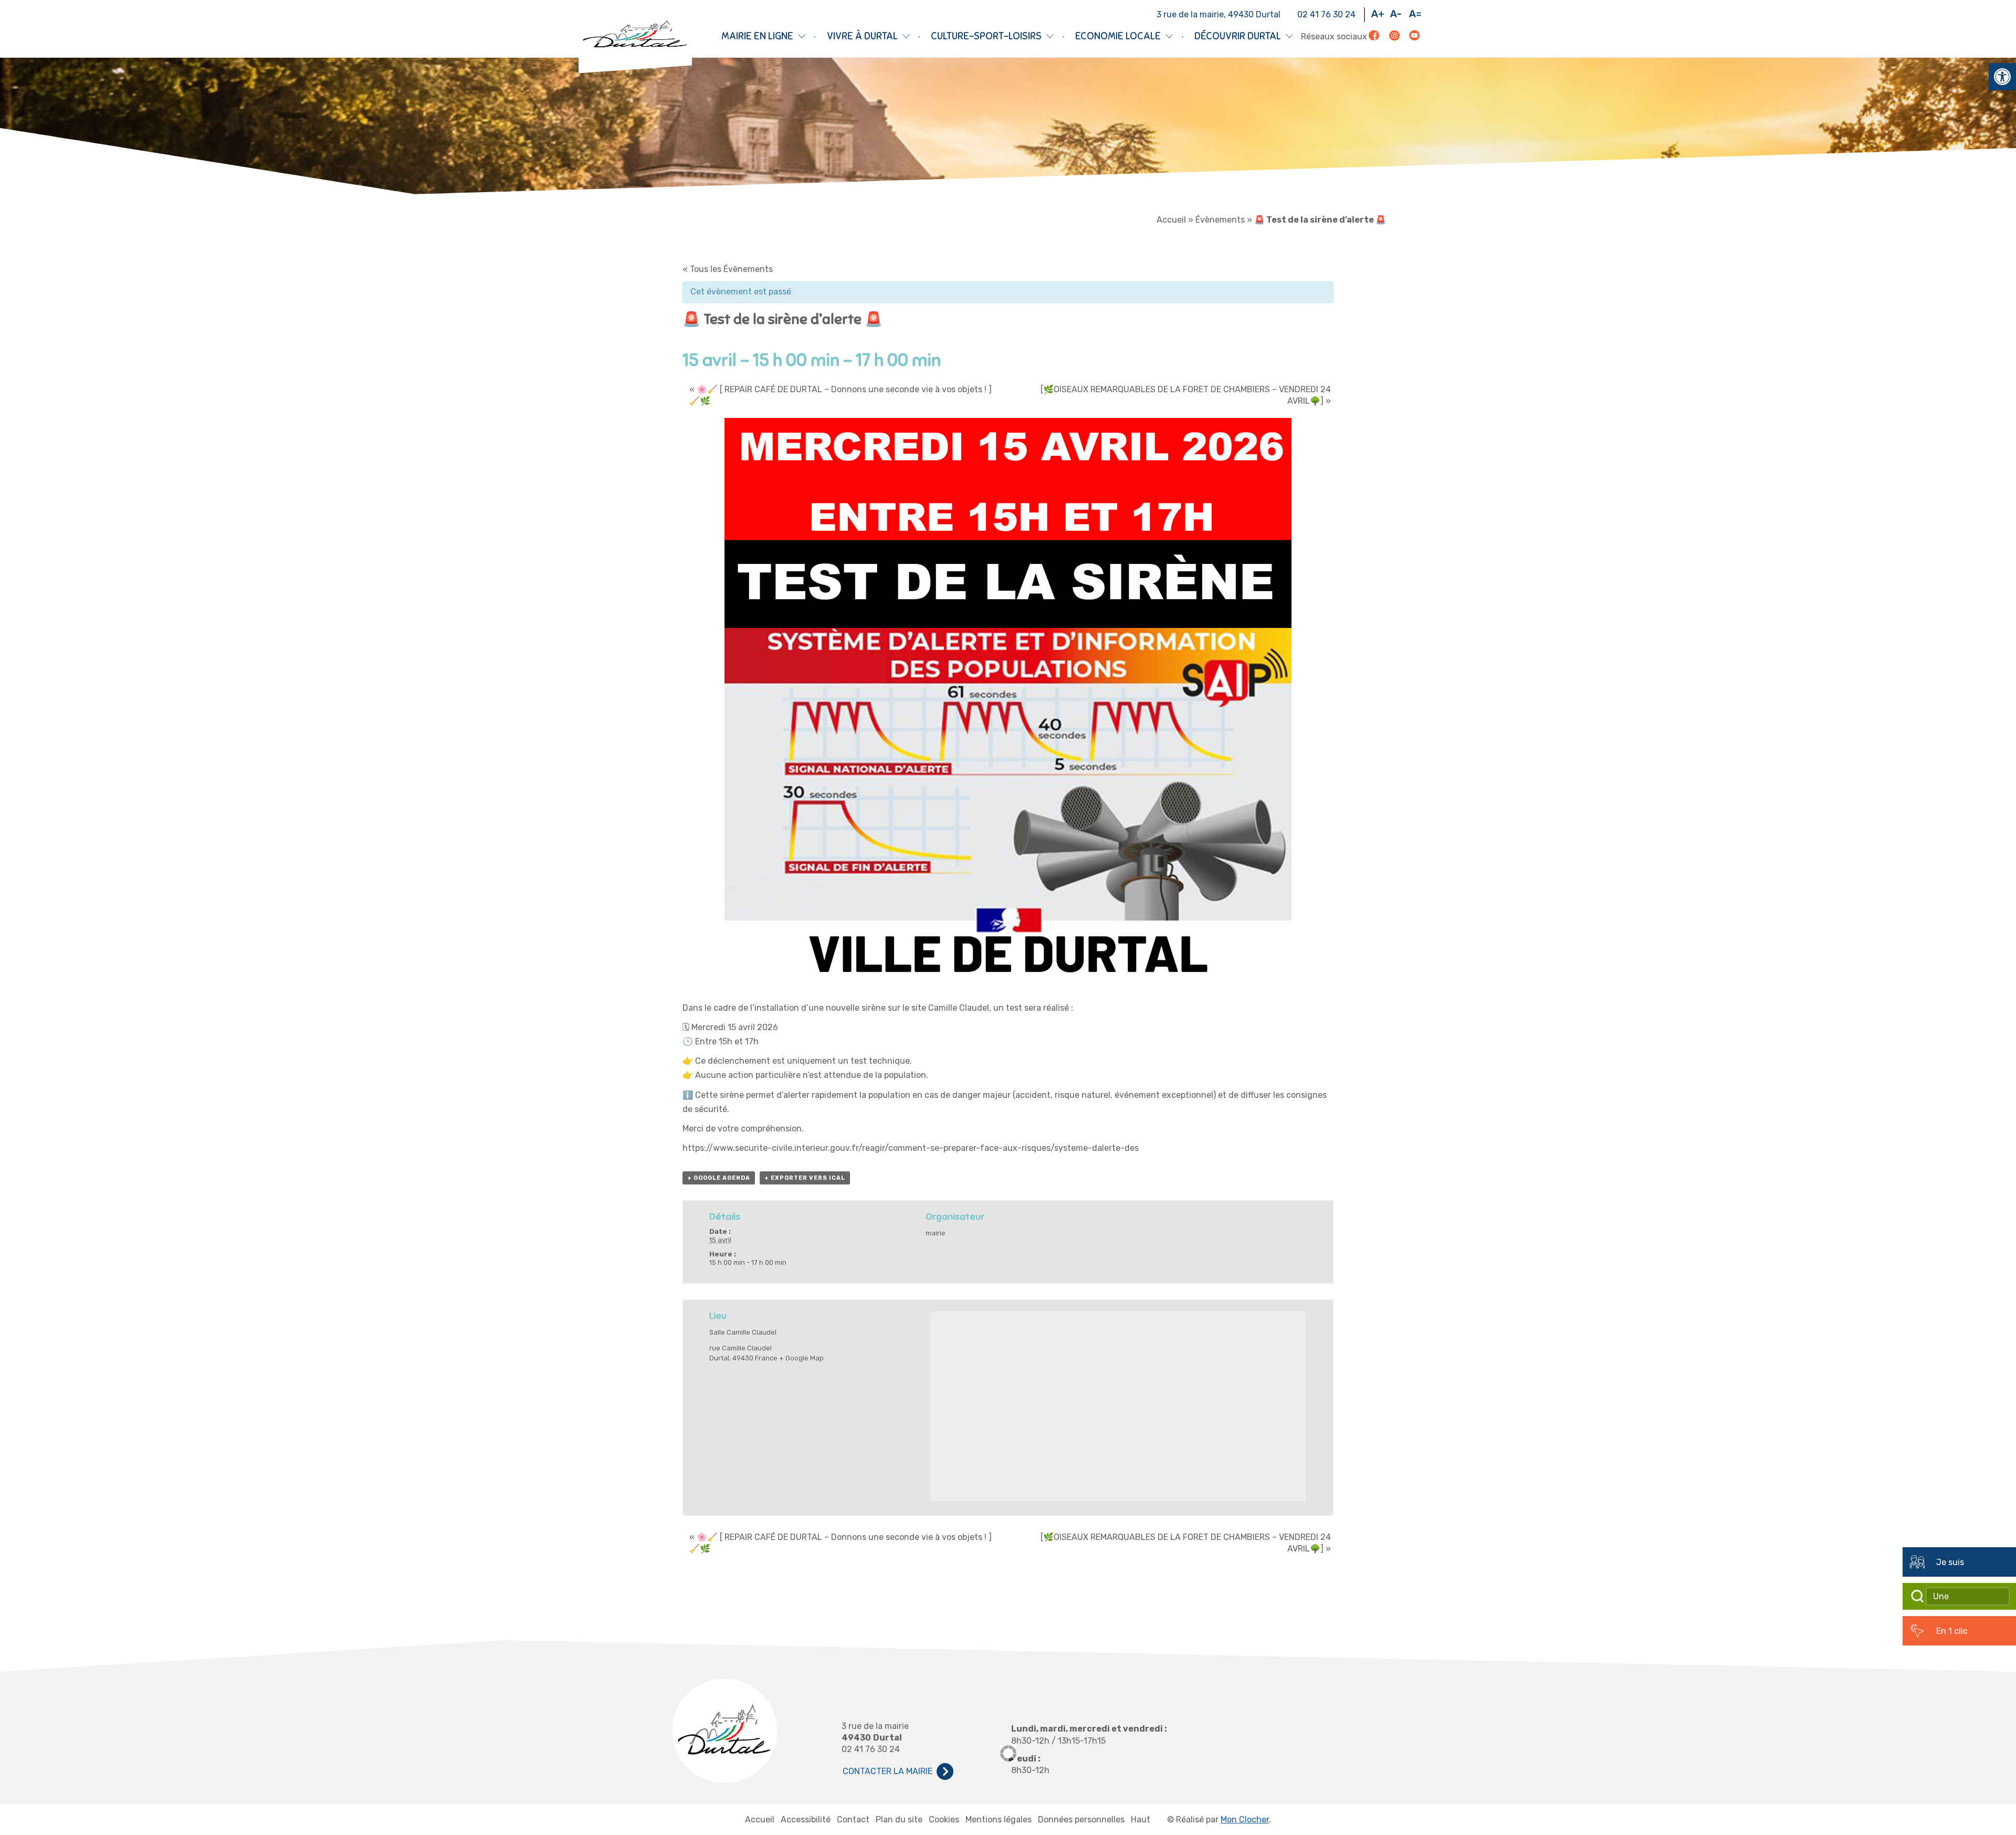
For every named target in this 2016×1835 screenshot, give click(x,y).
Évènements (1220, 220)
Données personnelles (1081, 1820)
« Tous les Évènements (728, 269)
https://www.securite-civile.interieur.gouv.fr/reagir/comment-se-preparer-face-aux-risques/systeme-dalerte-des (912, 1148)
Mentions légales (999, 1820)
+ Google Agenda (719, 1178)
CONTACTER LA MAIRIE (888, 1771)
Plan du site (899, 1820)
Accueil (1171, 220)
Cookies (944, 1820)
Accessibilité (806, 1820)
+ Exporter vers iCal (805, 1178)
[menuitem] (1381, 15)
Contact (853, 1820)
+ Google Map (801, 1358)
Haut (1141, 1820)
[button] (2002, 77)
